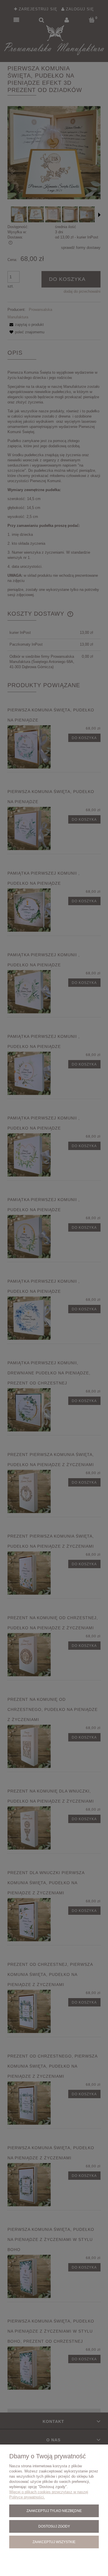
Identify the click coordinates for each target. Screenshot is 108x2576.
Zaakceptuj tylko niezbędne (54, 2511)
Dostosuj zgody (54, 2526)
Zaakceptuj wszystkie (54, 2542)
